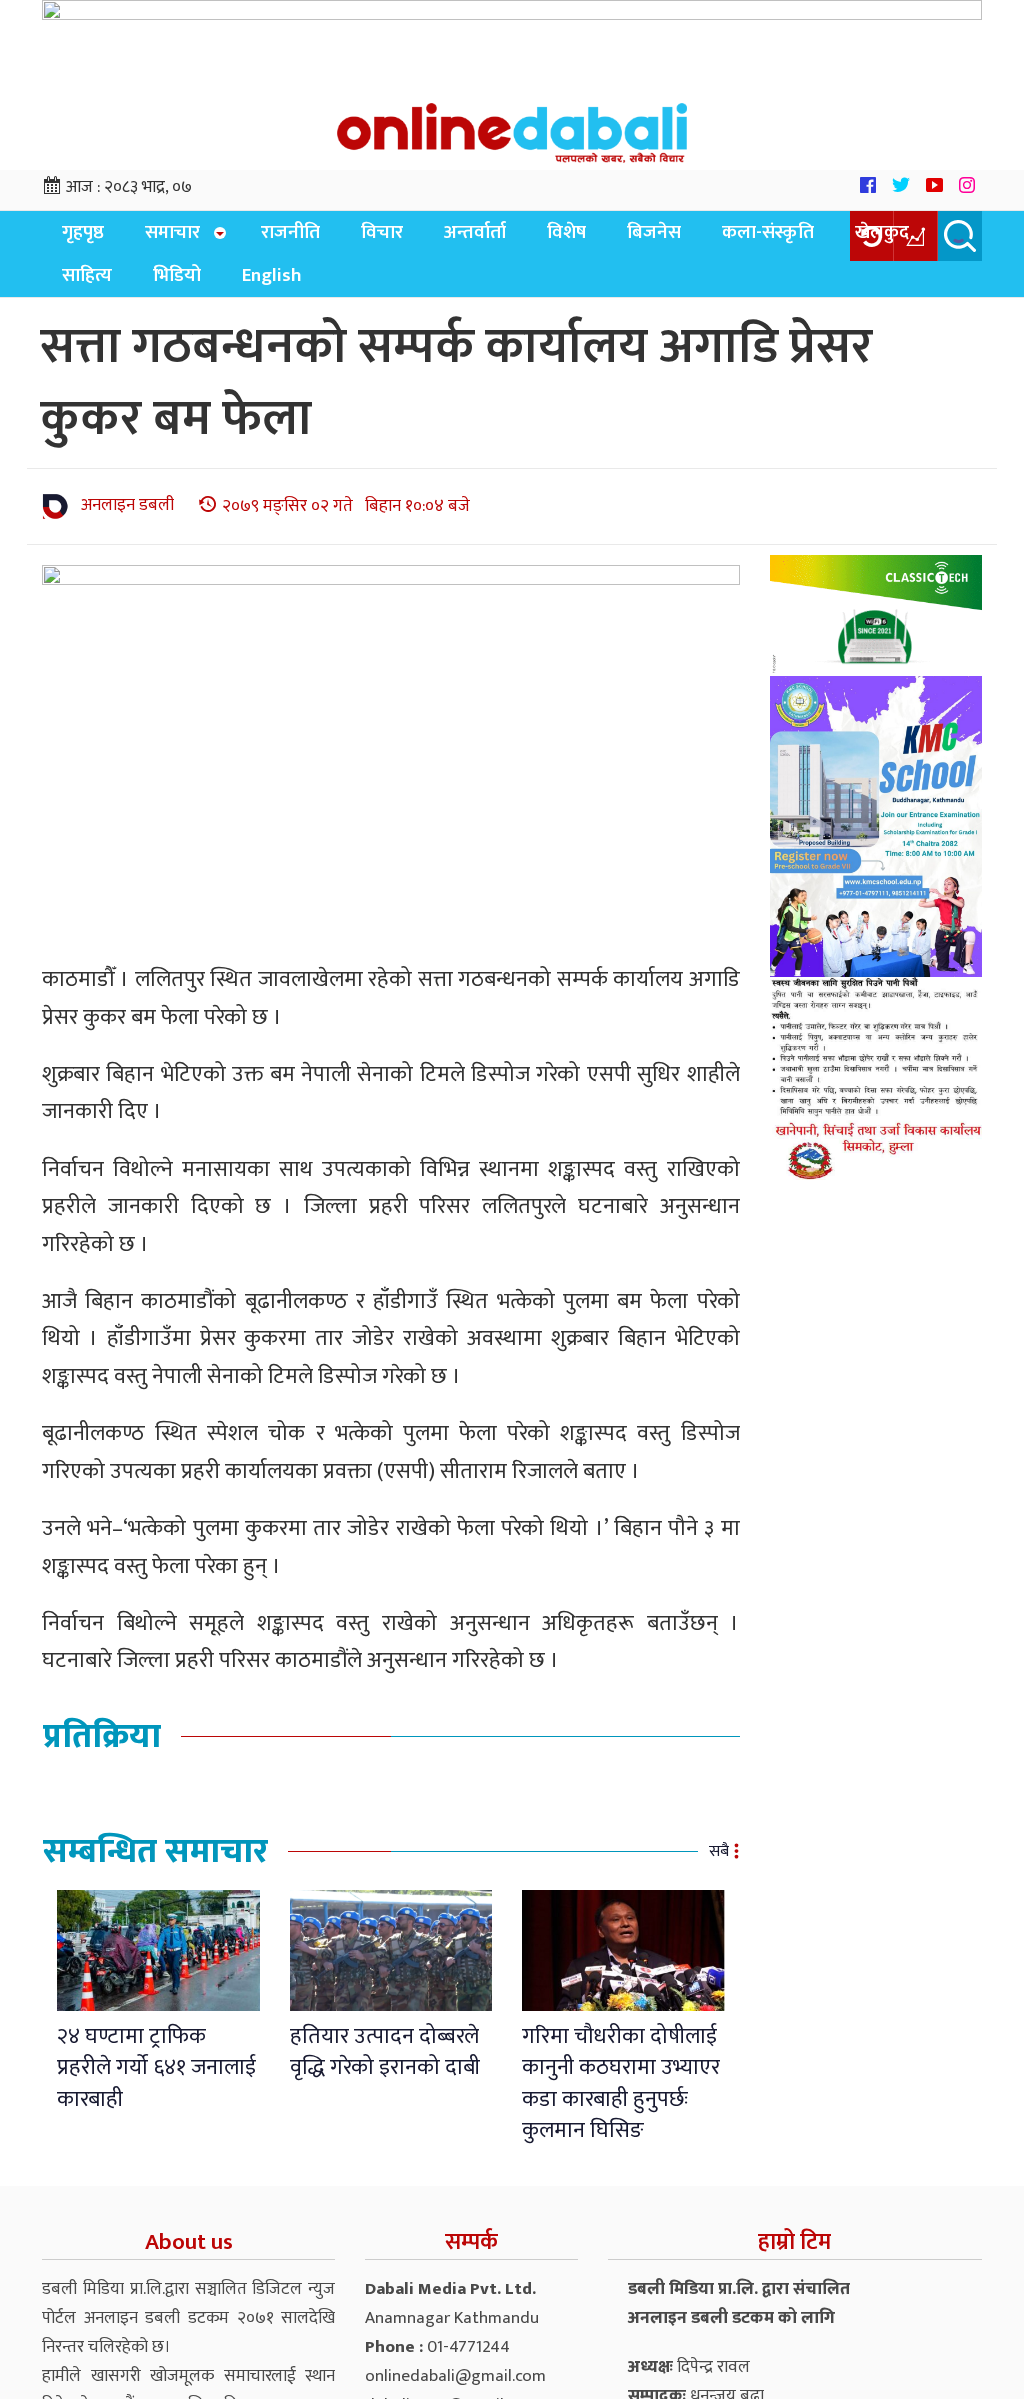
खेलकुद (786, 238)
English (163, 288)
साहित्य (867, 238)
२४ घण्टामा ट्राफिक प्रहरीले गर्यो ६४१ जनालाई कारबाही (156, 2082)
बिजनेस (582, 238)
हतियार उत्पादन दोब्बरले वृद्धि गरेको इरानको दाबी (385, 2066)
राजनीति (266, 238)
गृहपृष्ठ (77, 238)
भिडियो (80, 288)
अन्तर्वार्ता (427, 238)
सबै (719, 1865)
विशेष (506, 238)
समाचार (154, 238)
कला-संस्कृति (684, 238)
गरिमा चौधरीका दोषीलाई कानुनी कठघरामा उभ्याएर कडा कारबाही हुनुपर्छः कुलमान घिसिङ (621, 2097)
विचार (346, 238)
